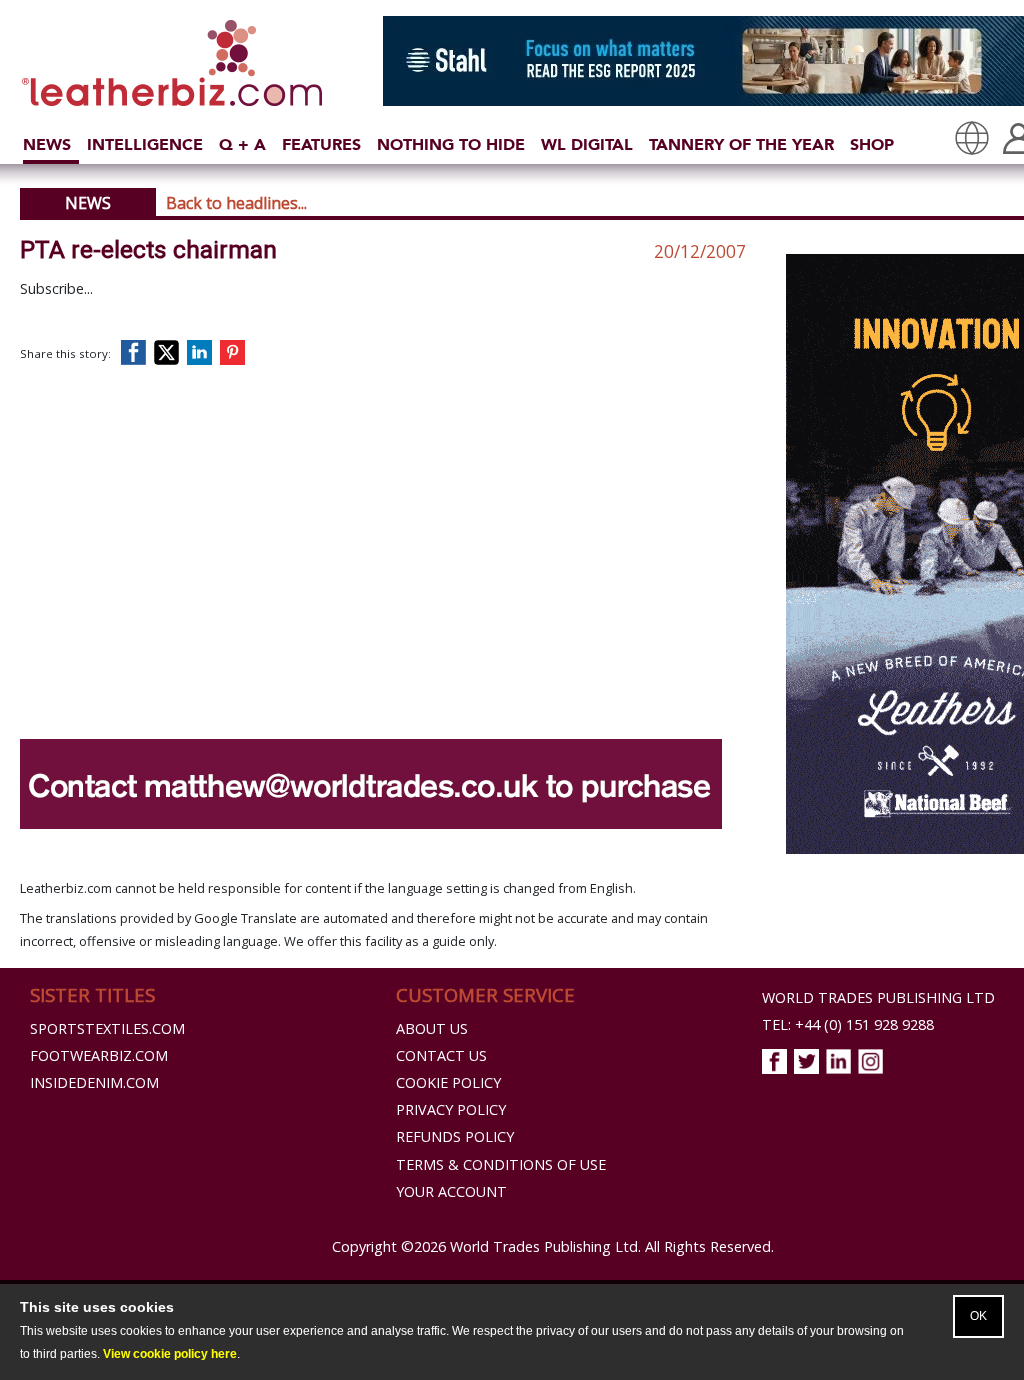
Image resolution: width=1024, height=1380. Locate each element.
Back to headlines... (236, 203)
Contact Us (441, 1055)
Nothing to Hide (451, 144)
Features (321, 144)
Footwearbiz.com (99, 1055)
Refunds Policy (455, 1136)
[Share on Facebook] (138, 352)
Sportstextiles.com (107, 1028)
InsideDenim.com (94, 1082)
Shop (872, 144)
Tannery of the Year (741, 144)
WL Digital (587, 144)
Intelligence (145, 144)
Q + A (242, 144)
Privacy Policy (451, 1109)
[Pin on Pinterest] (236, 352)
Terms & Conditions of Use (501, 1164)
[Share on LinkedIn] (203, 352)
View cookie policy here (170, 1354)
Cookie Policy (448, 1082)
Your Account (451, 1191)
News (47, 144)
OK (978, 1316)
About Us (432, 1028)
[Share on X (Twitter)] (170, 352)
